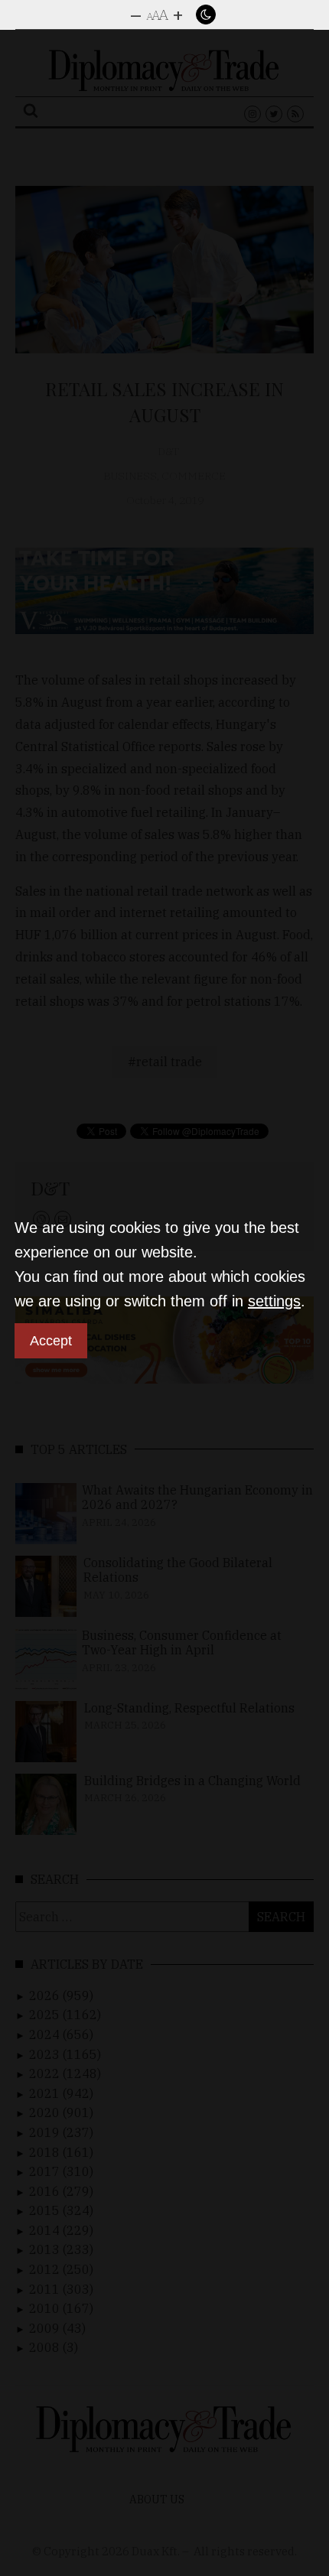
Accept (51, 1341)
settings (274, 1301)
